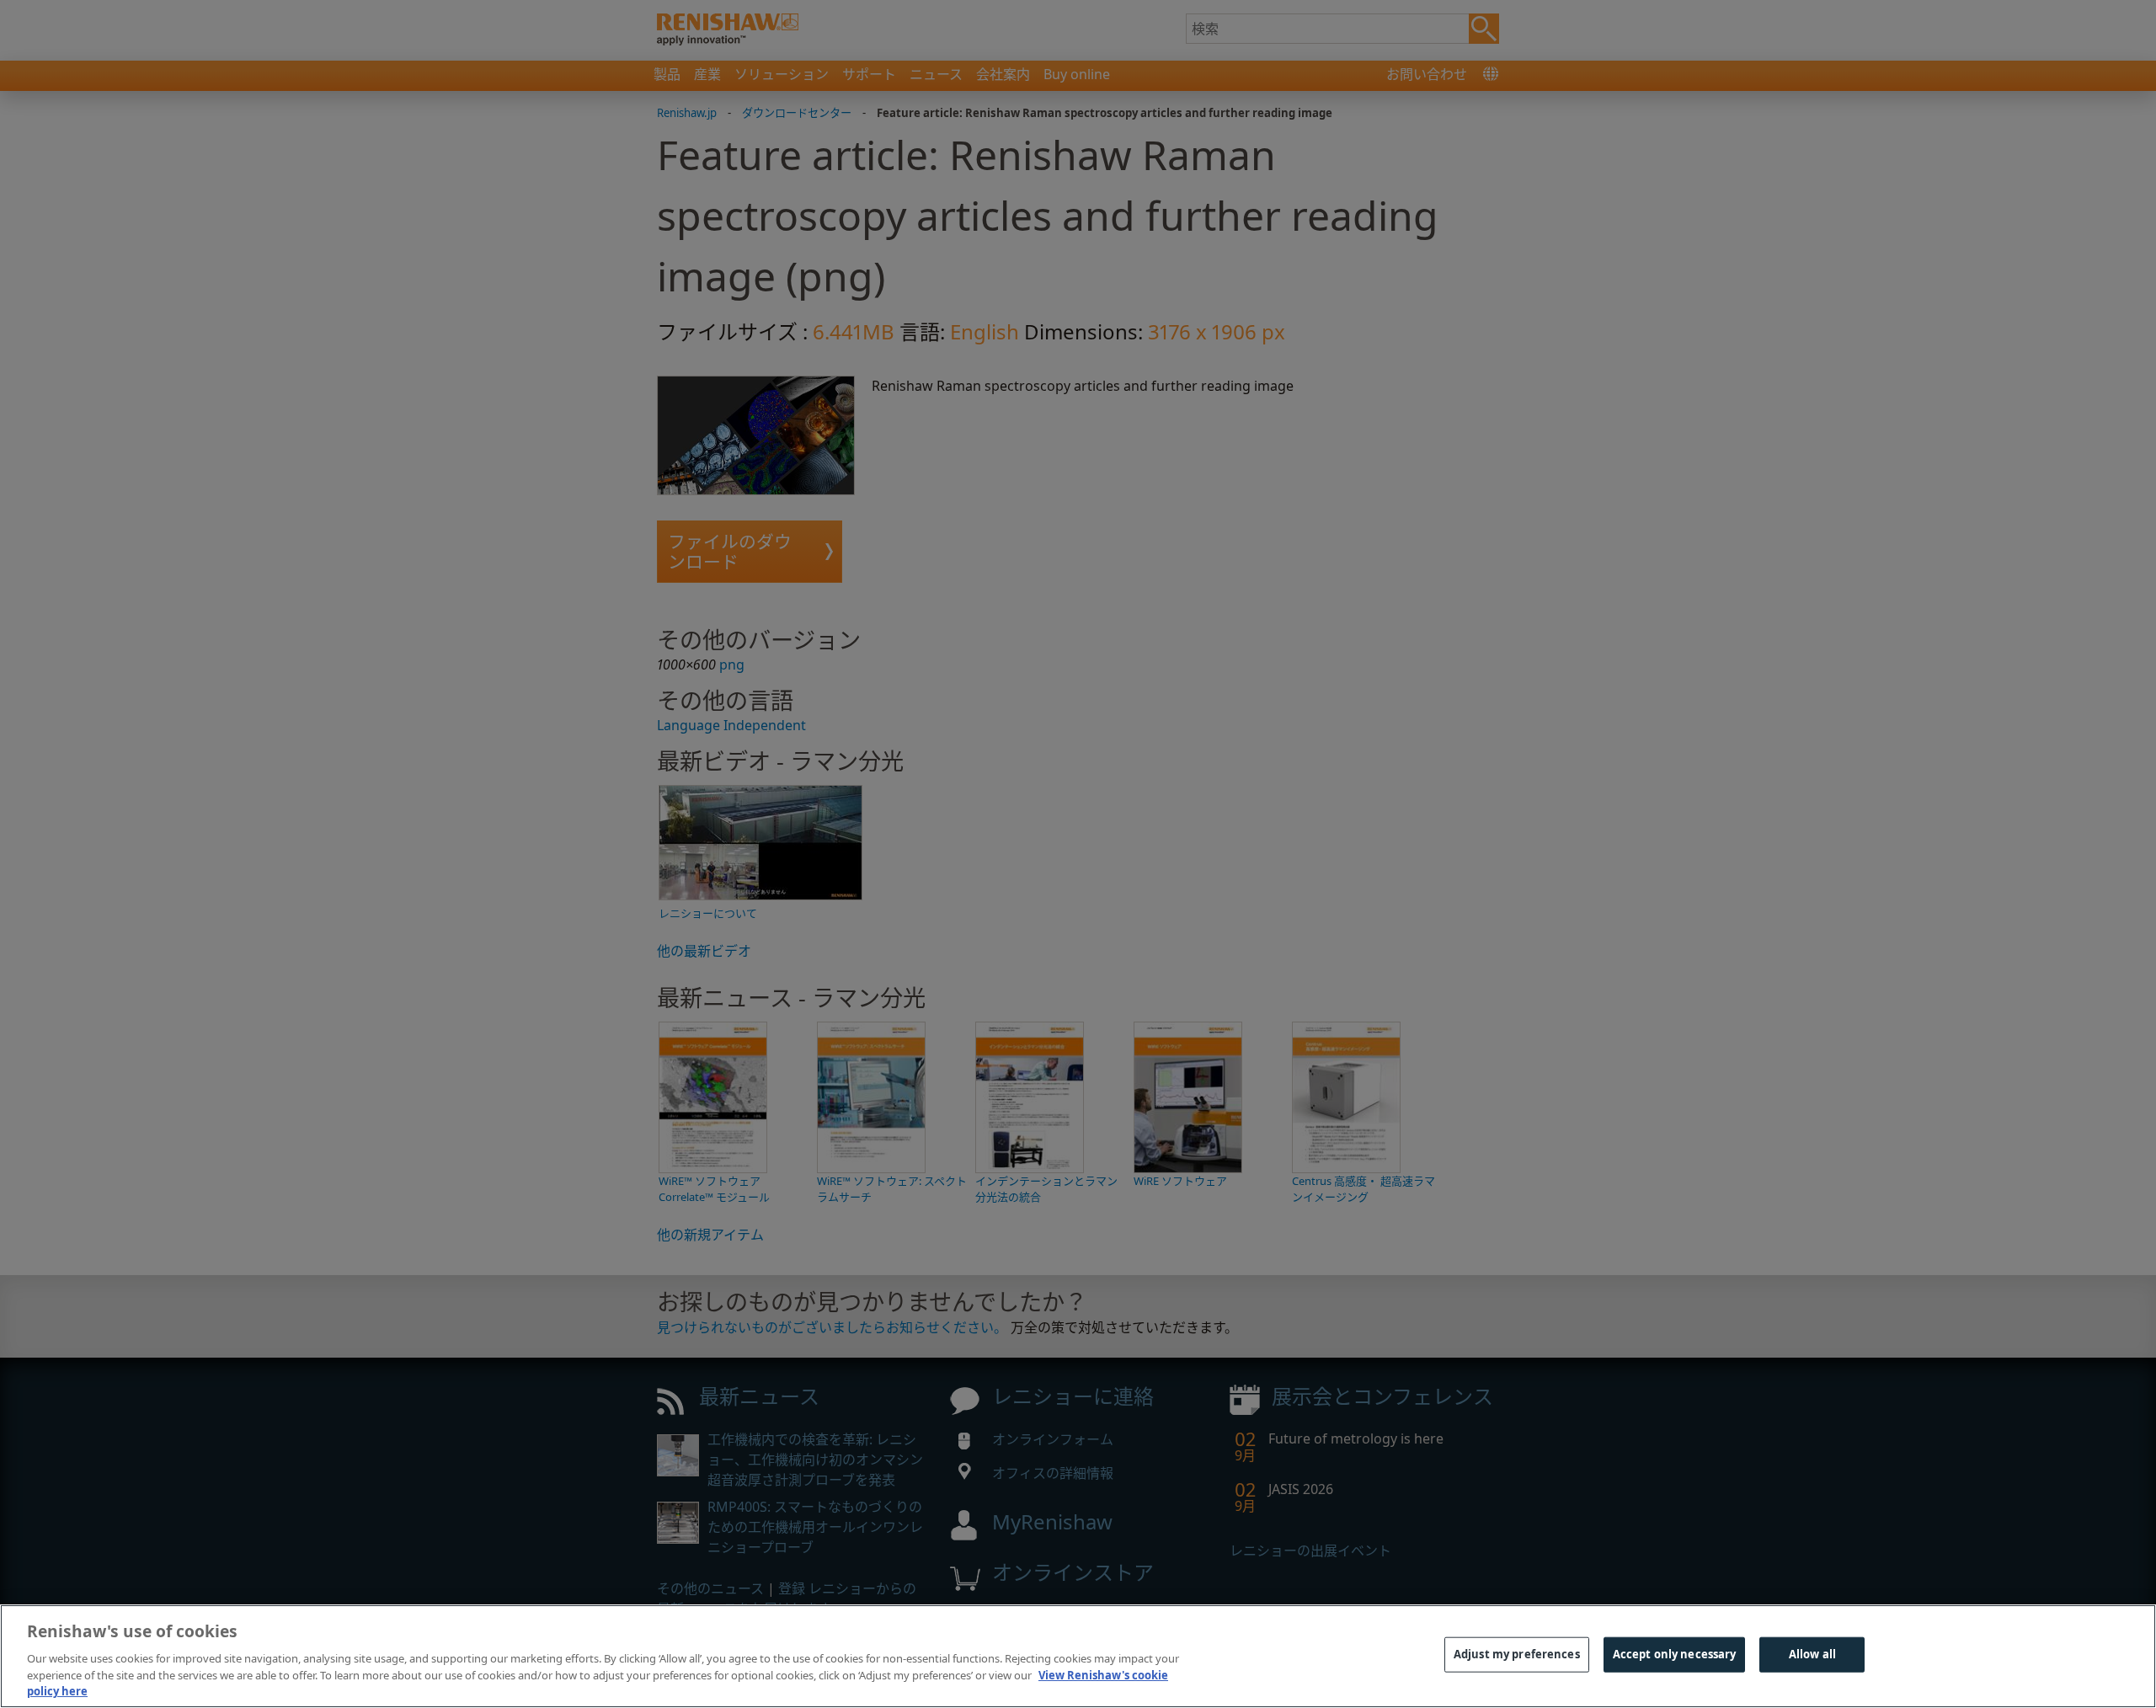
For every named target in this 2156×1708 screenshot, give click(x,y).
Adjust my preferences (1517, 1654)
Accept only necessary (1675, 1654)
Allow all (1812, 1654)
